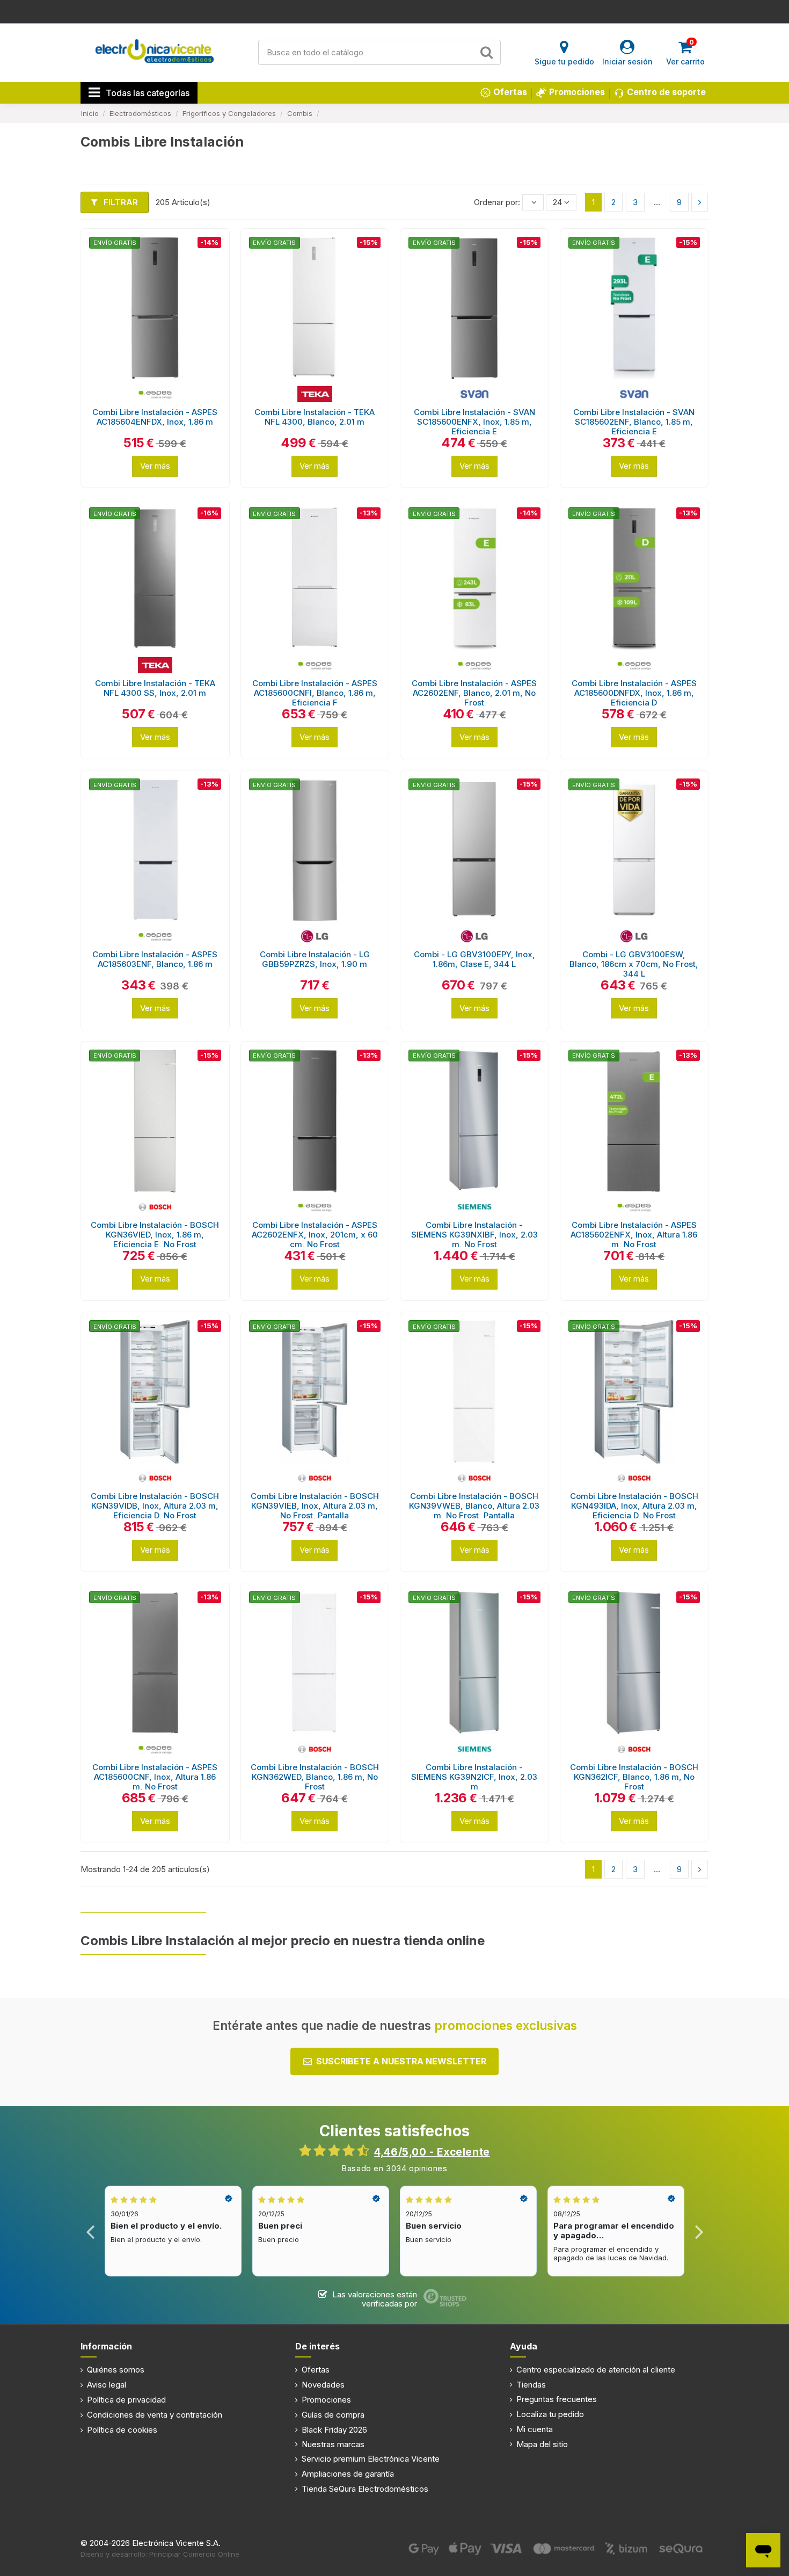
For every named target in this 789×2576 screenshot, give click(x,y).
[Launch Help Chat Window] (763, 2550)
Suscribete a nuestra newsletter (401, 2061)
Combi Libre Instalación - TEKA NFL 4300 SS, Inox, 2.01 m (155, 688)
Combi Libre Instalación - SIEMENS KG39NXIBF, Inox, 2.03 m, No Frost (474, 1235)
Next (699, 2231)
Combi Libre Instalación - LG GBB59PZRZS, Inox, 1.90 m (315, 959)
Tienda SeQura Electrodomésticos (365, 2489)
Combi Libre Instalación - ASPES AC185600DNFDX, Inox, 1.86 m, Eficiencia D (634, 693)
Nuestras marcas (333, 2444)
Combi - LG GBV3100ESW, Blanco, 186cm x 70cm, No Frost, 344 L (634, 964)
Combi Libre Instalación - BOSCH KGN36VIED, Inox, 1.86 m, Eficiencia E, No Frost (155, 1235)
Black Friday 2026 (334, 2430)
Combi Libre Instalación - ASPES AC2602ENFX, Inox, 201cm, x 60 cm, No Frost (315, 1235)
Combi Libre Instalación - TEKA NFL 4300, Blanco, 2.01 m (315, 417)
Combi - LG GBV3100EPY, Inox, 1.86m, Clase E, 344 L (474, 959)
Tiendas (531, 2385)
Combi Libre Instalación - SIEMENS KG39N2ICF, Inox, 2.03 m (474, 1777)
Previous (90, 2231)
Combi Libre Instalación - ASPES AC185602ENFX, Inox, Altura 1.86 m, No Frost (634, 1235)
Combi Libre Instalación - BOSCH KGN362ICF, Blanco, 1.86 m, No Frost (634, 1777)
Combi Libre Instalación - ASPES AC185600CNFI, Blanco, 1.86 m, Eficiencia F (315, 693)
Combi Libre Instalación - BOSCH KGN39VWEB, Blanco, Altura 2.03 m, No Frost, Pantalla (474, 1506)
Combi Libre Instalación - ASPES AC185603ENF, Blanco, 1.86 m (155, 959)
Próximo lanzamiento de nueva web (395, 11)
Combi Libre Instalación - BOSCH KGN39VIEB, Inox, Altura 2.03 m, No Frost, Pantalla (315, 1506)
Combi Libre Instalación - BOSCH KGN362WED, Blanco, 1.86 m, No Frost (315, 1777)
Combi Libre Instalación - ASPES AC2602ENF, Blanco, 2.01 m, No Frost (474, 693)
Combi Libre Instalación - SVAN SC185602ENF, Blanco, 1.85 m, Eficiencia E (634, 422)
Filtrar (120, 202)
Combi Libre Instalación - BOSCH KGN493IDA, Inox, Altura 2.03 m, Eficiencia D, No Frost (634, 1506)
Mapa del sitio (542, 2444)
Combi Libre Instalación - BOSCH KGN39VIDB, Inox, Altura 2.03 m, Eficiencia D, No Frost (155, 1506)
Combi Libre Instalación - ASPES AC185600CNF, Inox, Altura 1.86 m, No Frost (155, 1777)
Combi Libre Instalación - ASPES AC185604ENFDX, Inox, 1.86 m (155, 417)
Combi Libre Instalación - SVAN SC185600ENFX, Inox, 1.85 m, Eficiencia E (474, 422)
